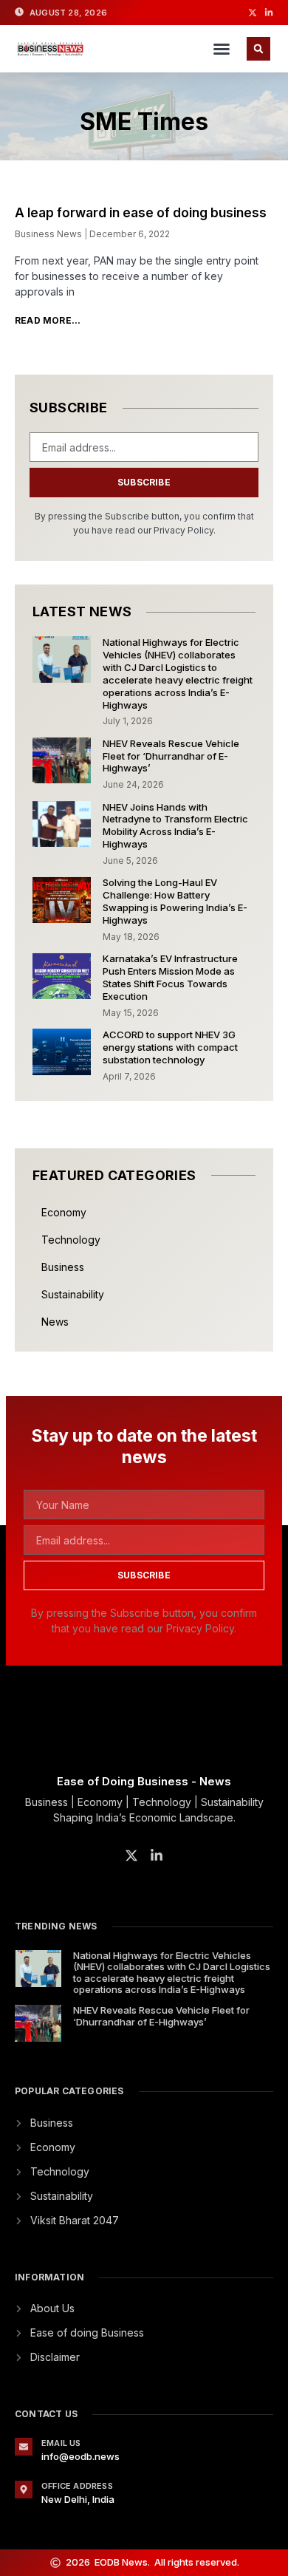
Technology (71, 1240)
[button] (222, 49)
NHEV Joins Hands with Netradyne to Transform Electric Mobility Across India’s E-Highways (175, 826)
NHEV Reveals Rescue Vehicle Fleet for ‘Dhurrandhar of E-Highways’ (171, 756)
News (55, 1322)
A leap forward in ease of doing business (141, 213)
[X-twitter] (253, 13)
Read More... (48, 320)
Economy (64, 1212)
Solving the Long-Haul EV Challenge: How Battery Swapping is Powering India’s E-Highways (175, 901)
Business (63, 1267)
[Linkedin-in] (269, 13)
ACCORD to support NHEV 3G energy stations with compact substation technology (170, 1047)
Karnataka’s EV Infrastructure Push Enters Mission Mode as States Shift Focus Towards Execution (170, 977)
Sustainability (73, 1294)
